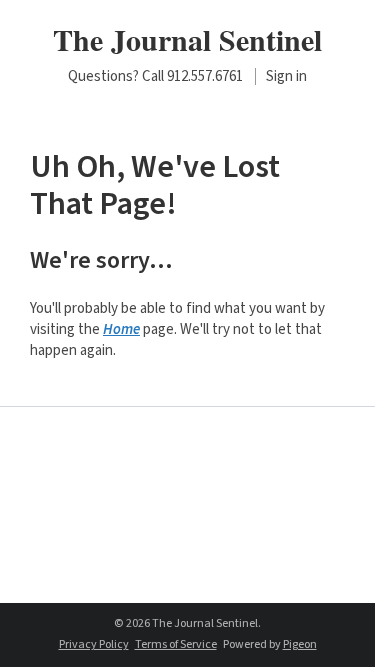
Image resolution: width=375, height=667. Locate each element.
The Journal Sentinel (187, 39)
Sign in (286, 76)
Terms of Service (176, 644)
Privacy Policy (94, 644)
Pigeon (300, 644)
